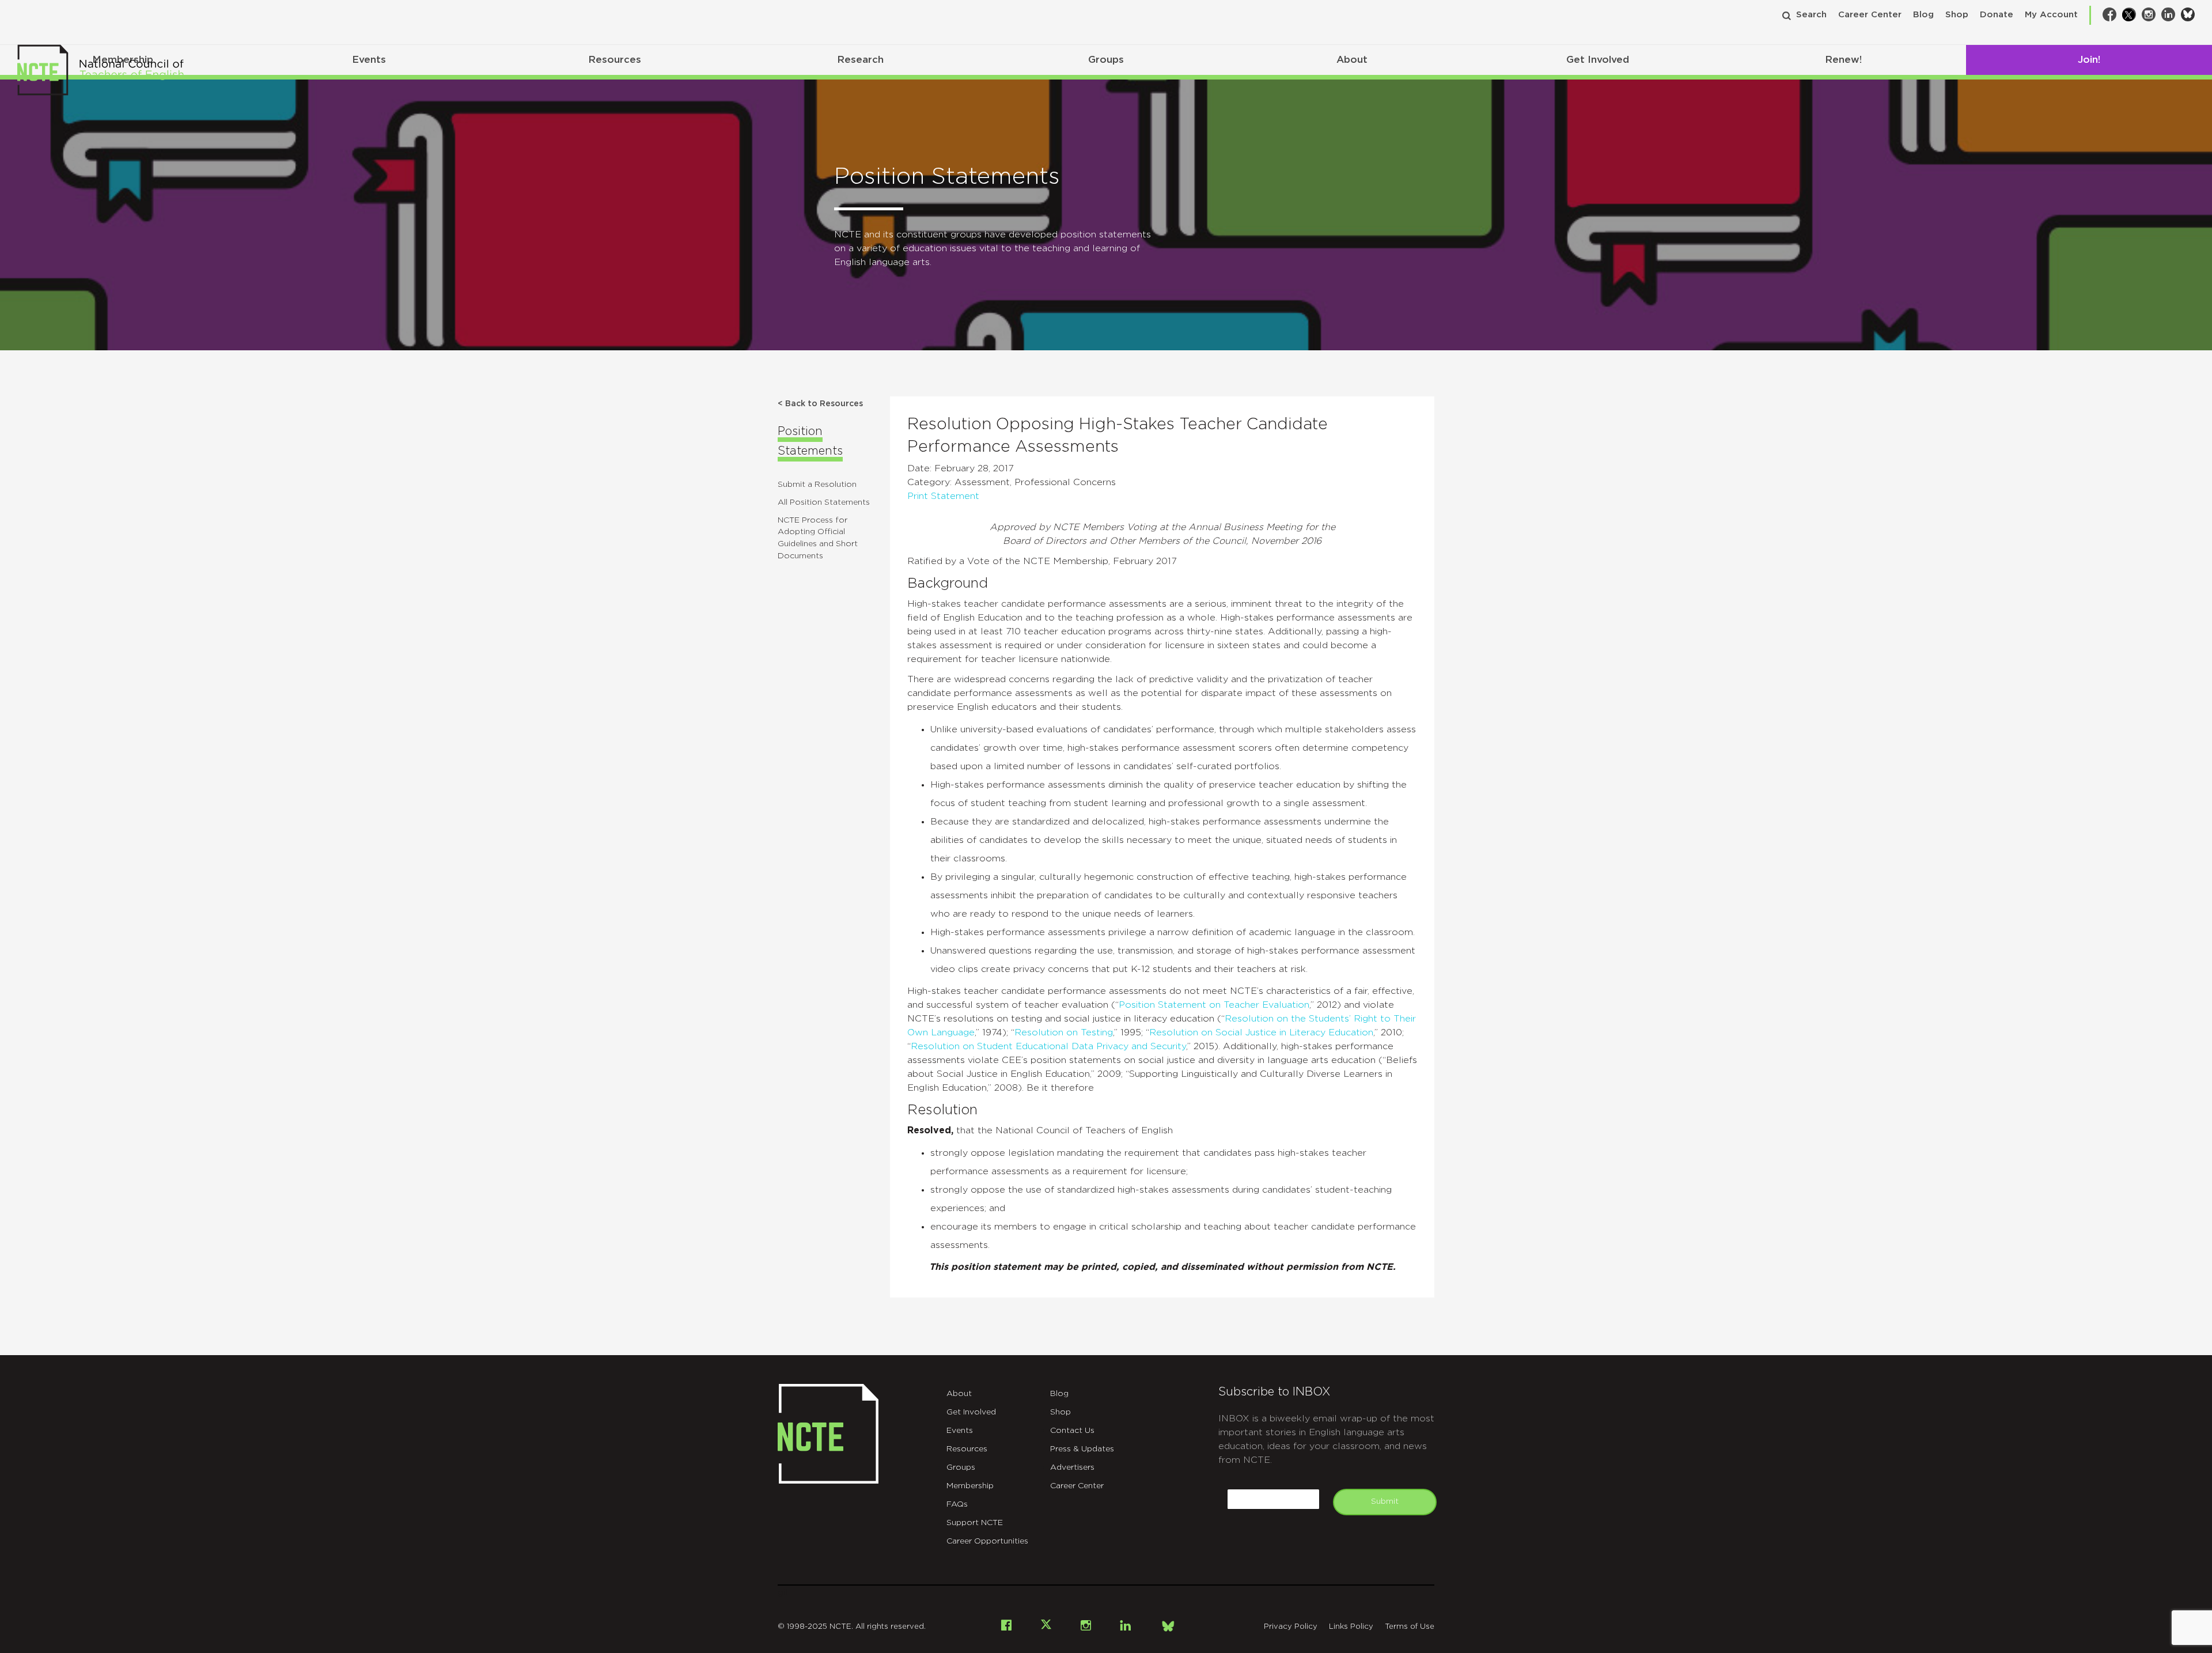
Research (860, 60)
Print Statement (943, 496)
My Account (2051, 15)
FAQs (957, 1504)
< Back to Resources (820, 404)
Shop (1957, 15)
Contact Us (1072, 1431)
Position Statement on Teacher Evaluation (1214, 1005)
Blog (1923, 15)
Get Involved (1598, 60)
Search (1811, 15)
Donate (1997, 15)
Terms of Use (1410, 1627)
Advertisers (1072, 1467)
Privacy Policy (1291, 1627)
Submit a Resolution (817, 485)
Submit (1385, 1501)
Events (369, 60)
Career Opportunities (987, 1541)
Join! (2089, 60)
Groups (1106, 60)
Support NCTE (975, 1523)
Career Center (1870, 15)
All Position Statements (824, 502)
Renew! (1843, 60)
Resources (615, 60)
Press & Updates (1082, 1449)
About (1352, 60)
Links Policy (1351, 1627)
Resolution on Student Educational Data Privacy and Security (1048, 1046)
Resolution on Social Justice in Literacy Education (1261, 1032)
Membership (970, 1486)
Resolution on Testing (1064, 1032)
